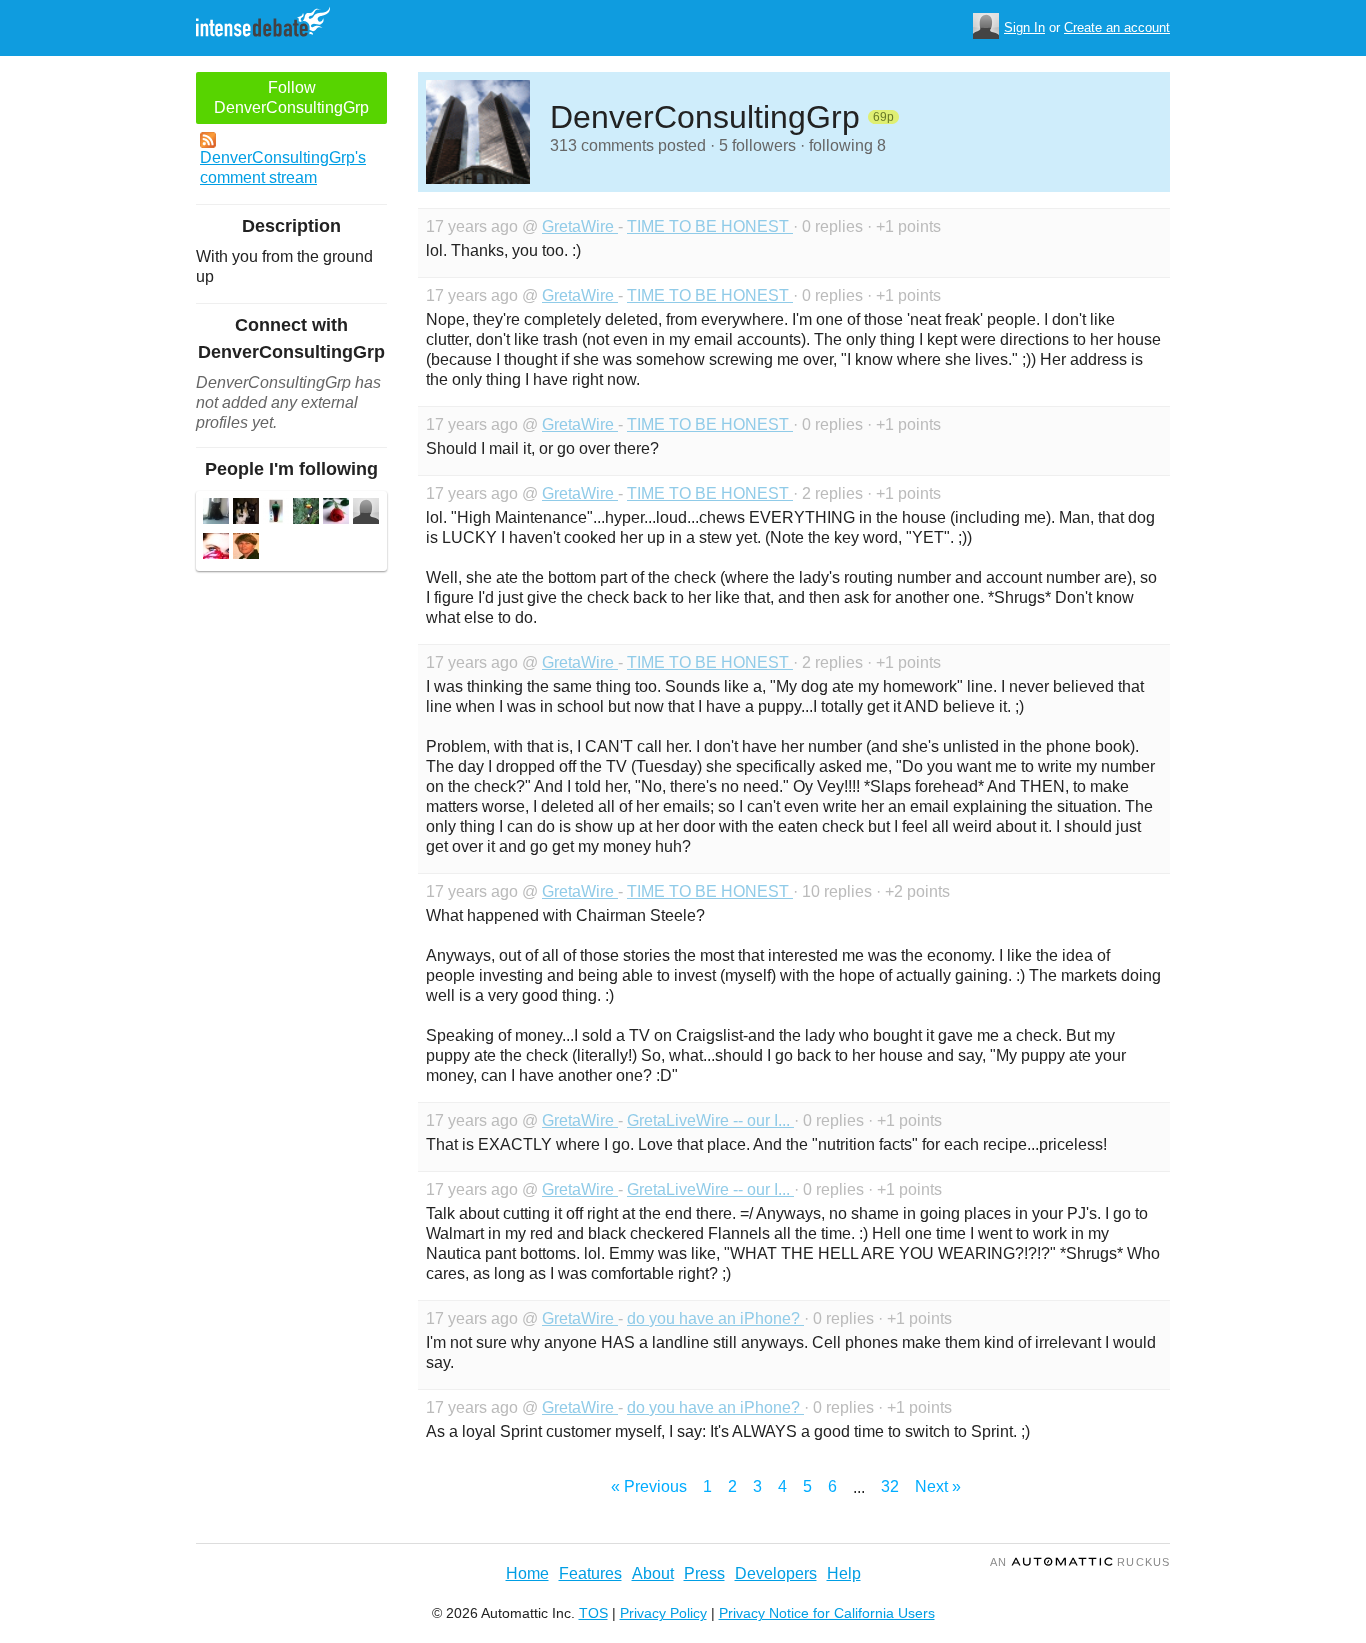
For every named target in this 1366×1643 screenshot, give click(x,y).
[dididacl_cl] (306, 513)
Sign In (1024, 27)
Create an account (1117, 27)
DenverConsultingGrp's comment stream (283, 167)
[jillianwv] (246, 548)
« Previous (649, 1486)
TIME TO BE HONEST (710, 226)
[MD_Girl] (366, 513)
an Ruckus (1080, 1562)
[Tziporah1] (336, 513)
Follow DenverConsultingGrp (291, 97)
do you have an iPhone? (715, 1318)
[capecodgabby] (216, 548)
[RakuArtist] (276, 513)
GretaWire (580, 226)
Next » (938, 1486)
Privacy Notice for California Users (827, 1613)
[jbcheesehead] (246, 513)
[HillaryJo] (216, 513)
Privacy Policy (663, 1613)
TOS (593, 1613)
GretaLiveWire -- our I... (710, 1120)
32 (890, 1486)
